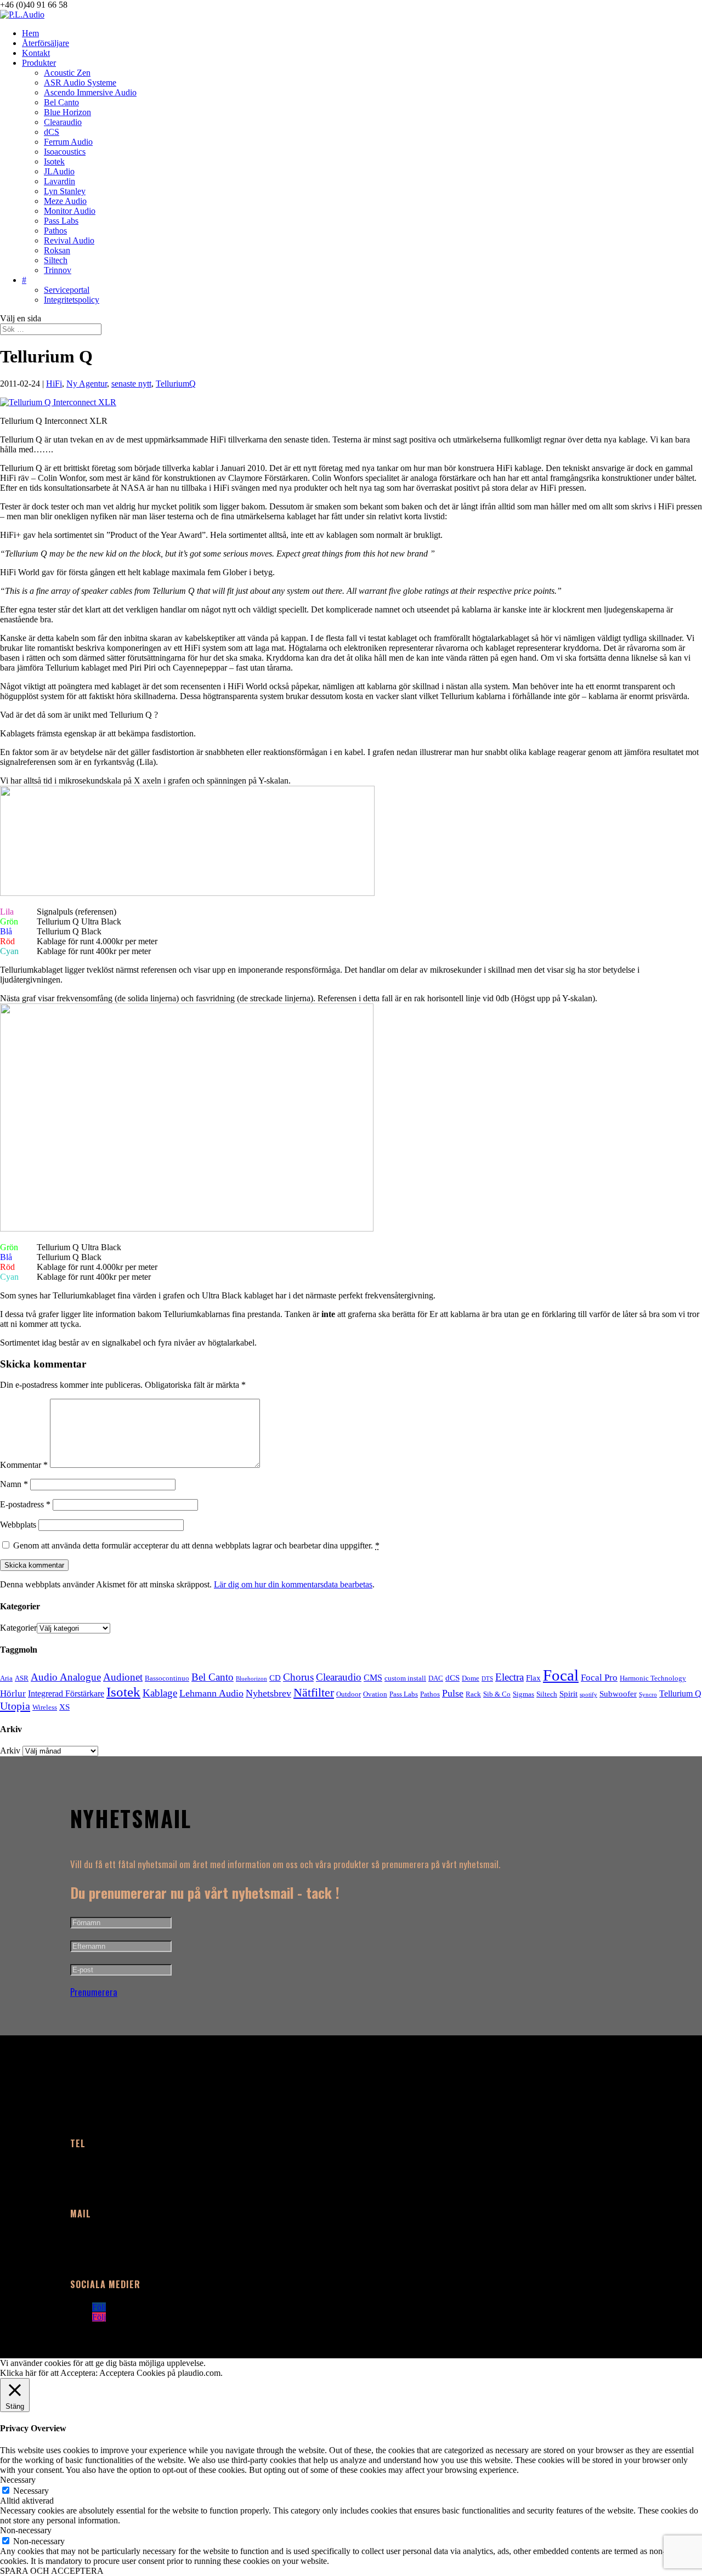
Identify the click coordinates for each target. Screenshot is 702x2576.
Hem (30, 33)
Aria (6, 1678)
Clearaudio (63, 122)
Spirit (568, 1694)
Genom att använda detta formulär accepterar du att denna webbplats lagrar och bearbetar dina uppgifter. (196, 1545)
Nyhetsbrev (268, 1693)
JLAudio (59, 171)
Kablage (160, 1693)
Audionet (123, 1677)
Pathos (55, 231)
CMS (373, 1678)
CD (275, 1678)
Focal (561, 1675)
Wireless (45, 1707)
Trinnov (58, 270)
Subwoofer (618, 1694)
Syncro (648, 1695)
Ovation (375, 1694)
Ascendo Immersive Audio (90, 92)
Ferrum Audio (68, 142)
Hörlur (13, 1693)
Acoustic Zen (67, 73)
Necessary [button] (18, 2480)
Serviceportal (67, 290)
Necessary (31, 2491)
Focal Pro (599, 1678)
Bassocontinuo (167, 1678)
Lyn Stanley (65, 191)
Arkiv (10, 1751)
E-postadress (25, 1504)
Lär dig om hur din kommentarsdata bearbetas (293, 1584)
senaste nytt (131, 384)
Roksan (57, 250)
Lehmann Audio (211, 1693)
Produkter (39, 63)
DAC (436, 1678)
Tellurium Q (680, 1693)
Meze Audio (65, 201)
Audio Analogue (66, 1677)
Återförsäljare (46, 43)
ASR (22, 1678)
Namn (14, 1484)
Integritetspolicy (72, 300)
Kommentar (24, 1465)
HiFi (54, 384)
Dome (471, 1678)
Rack (473, 1694)
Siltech (56, 260)
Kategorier (18, 1628)
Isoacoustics (65, 152)
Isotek (54, 161)
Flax (533, 1678)
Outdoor (349, 1694)
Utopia (15, 1706)
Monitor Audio (70, 211)
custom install (405, 1678)
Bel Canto (61, 102)
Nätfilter (314, 1693)
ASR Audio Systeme (80, 83)
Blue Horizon (67, 112)
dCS (52, 132)
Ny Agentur (87, 384)
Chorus (298, 1677)
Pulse (453, 1693)
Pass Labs (61, 221)
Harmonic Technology (653, 1678)
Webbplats (18, 1525)
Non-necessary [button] (26, 2530)
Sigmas (523, 1694)
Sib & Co (497, 1694)
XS (64, 1707)
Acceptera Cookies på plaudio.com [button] (160, 2373)
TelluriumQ (176, 384)
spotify (588, 1695)
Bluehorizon (251, 1679)
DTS (487, 1679)
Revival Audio (69, 240)
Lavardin (60, 181)
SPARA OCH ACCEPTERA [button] (52, 2571)
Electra (509, 1677)
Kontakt (36, 53)
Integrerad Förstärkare (66, 1693)
